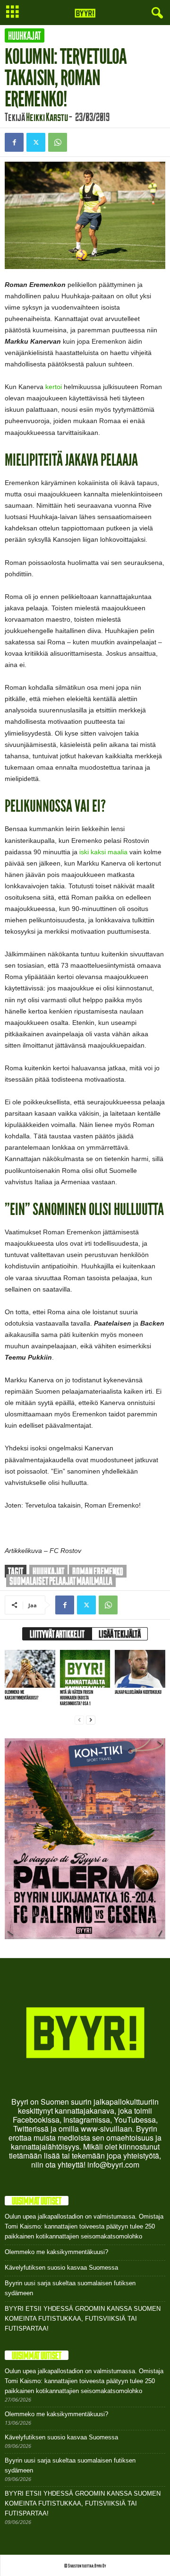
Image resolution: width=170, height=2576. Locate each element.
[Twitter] (36, 142)
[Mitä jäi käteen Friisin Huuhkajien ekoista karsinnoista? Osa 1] (85, 1669)
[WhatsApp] (58, 142)
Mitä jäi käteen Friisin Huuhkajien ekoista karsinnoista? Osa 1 (76, 1698)
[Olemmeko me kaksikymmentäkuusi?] (30, 1669)
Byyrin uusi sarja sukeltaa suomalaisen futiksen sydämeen (70, 2288)
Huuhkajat (25, 35)
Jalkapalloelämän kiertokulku (138, 1692)
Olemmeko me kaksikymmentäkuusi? (21, 1695)
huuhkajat (48, 1571)
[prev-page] (79, 1720)
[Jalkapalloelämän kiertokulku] (140, 1669)
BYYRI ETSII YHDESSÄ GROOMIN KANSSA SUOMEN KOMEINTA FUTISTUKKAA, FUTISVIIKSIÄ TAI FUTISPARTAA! (83, 2319)
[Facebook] (14, 142)
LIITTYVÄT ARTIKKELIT (57, 1634)
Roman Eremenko (98, 1571)
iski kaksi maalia (103, 852)
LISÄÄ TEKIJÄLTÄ (120, 1634)
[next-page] (91, 1720)
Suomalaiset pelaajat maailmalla (61, 1581)
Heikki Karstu (47, 117)
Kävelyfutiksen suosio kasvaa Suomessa (61, 2268)
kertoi (54, 387)
